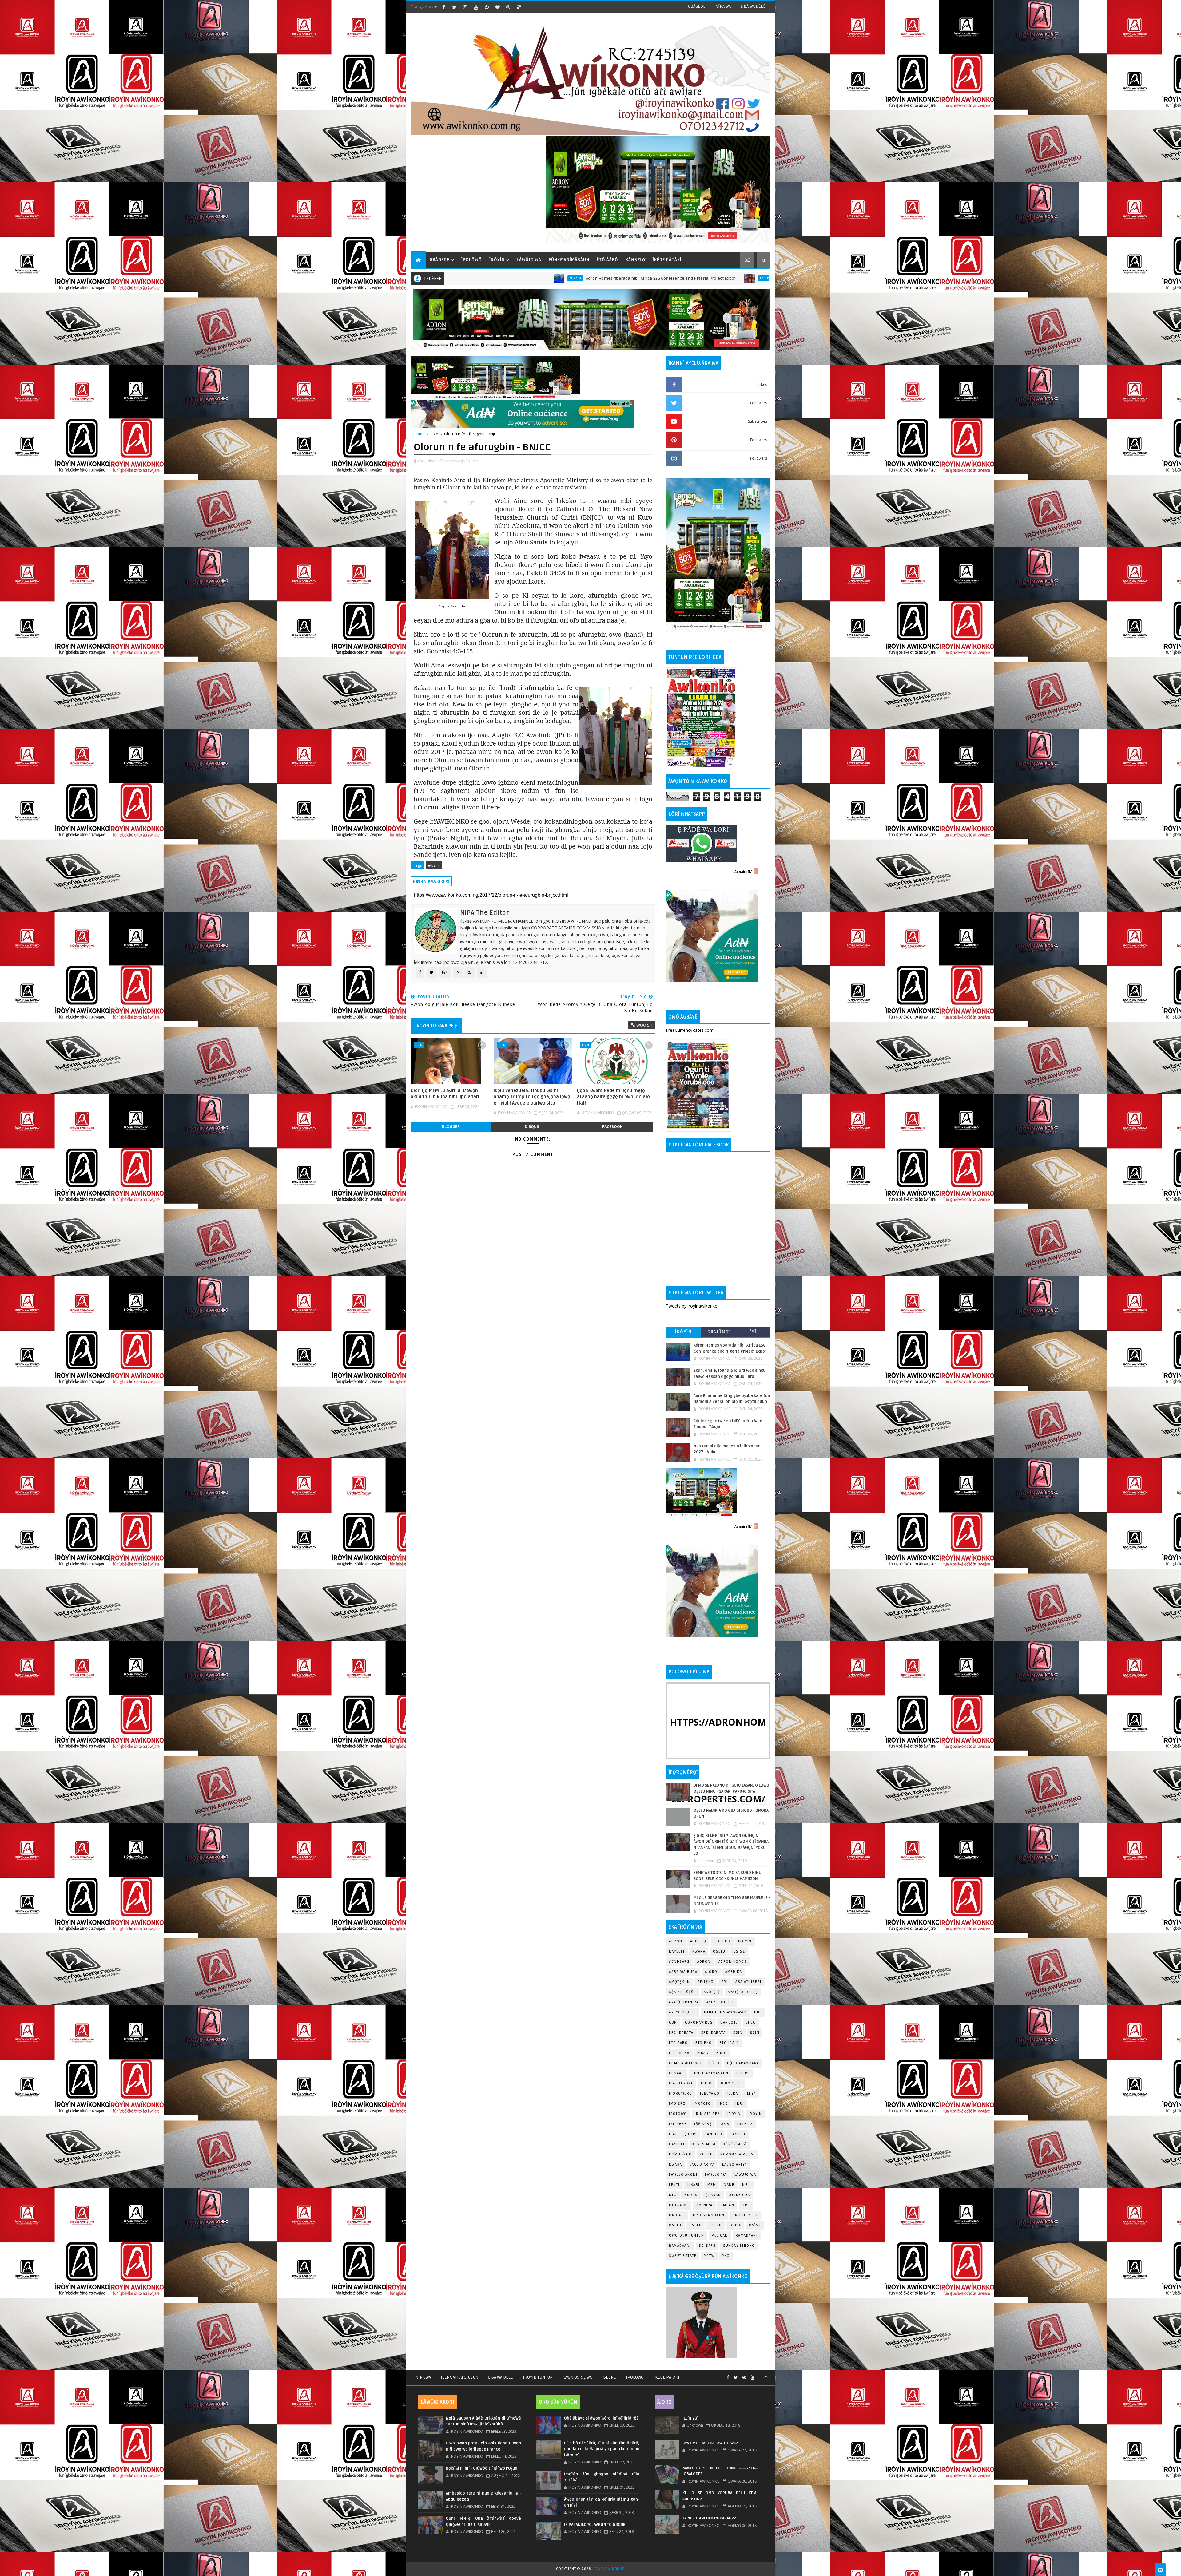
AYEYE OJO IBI (671, 278)
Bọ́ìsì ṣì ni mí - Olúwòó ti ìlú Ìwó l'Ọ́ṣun (482, 2468)
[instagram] (465, 7)
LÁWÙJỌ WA (529, 260)
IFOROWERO (681, 2093)
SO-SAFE (707, 2246)
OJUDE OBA (739, 2195)
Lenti (674, 2185)
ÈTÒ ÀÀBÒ (607, 260)
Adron (676, 1941)
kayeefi (738, 2134)
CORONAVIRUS (699, 2022)
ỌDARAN (713, 2195)
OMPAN (727, 2205)
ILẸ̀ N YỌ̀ (690, 2418)
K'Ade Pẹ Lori (683, 2134)
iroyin (734, 2114)
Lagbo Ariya (485, 278)
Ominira (704, 2205)
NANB (729, 2185)
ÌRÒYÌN (497, 260)
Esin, (475, 461)
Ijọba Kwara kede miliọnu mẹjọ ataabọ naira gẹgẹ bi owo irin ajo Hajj (613, 1097)
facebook (612, 1127)
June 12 (745, 2124)
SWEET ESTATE (683, 2256)
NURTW (691, 2195)
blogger (451, 1127)
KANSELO (714, 2134)
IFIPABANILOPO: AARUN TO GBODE (595, 2525)
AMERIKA (734, 1972)
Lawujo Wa (716, 2175)
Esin (434, 434)
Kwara (699, 1951)
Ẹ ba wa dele (501, 2377)
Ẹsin (755, 2033)
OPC (746, 2205)
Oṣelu (719, 1951)
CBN (673, 2022)
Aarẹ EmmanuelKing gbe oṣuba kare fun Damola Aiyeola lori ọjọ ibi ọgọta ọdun (764, 278)
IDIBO (706, 2083)
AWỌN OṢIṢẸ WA (577, 2377)
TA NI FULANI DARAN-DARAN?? (709, 2518)
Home (419, 434)
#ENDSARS (679, 1962)
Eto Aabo (678, 2043)
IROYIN (745, 1941)
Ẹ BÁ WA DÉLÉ (753, 6)
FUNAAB (676, 2073)
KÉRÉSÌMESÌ (735, 2144)
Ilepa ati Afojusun (459, 2377)
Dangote (729, 2022)
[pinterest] (487, 7)
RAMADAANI (680, 2246)
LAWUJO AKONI (683, 2175)
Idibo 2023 (731, 2083)
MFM (712, 2185)
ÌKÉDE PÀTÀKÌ (667, 260)
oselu (675, 2225)
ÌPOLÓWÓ (472, 260)
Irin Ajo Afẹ (707, 2114)
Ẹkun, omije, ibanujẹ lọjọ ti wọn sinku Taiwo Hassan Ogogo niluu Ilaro (568, 278)
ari (725, 1982)
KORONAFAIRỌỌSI (738, 2154)
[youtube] (476, 7)
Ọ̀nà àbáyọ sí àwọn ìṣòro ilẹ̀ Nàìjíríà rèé (601, 2418)
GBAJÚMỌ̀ (718, 1332)
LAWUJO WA (745, 2175)
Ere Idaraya (681, 2033)
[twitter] (454, 7)
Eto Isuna (679, 2053)
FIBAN (703, 2053)
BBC (758, 2012)
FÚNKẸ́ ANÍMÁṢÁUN (569, 260)
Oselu (696, 2225)
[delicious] (519, 7)
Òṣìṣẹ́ (755, 2225)
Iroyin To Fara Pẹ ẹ (436, 1026)
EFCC (751, 2022)
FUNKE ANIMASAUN (710, 2073)
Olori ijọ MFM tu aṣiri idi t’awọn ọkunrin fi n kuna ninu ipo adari (445, 1094)
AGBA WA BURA (683, 1972)
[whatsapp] (759, 2375)
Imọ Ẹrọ (677, 2104)
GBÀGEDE (697, 6)
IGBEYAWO (710, 2093)
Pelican (720, 2236)
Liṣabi (694, 2185)
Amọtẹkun (679, 1982)
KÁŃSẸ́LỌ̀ (635, 260)
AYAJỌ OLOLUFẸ (743, 1992)
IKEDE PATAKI (666, 2377)
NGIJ (746, 2185)
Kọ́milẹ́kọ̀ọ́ (680, 2154)
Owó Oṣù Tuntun (686, 2236)
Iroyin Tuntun (538, 2377)
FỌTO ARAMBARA (743, 2063)
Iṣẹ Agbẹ (703, 2124)
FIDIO (722, 2053)
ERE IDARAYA (714, 2033)
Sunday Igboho (739, 2246)
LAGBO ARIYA (735, 2164)
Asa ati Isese (749, 1982)
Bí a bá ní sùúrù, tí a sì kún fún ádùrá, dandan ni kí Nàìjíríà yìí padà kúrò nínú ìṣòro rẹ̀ (602, 2449)
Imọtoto (702, 2104)
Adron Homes (733, 1962)
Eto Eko (722, 1941)
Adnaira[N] (620, 403)
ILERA (733, 2093)
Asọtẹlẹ (712, 1992)
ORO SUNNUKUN (709, 2215)
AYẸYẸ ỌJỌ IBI (683, 2012)
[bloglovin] (497, 7)
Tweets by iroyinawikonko (692, 1306)
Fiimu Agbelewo (685, 2063)
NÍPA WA (723, 6)
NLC (673, 2195)
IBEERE (743, 2073)
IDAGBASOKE (681, 2083)
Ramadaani (747, 2236)
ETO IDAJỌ (730, 2043)
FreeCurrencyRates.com (690, 1030)
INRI (740, 2104)
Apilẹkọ (698, 1941)
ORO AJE (677, 2215)
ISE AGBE (678, 2124)
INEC (723, 2104)
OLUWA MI (678, 2205)
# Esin (434, 865)
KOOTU (706, 2154)
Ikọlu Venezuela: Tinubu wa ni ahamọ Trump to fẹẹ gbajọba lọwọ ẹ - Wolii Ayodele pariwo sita (532, 1097)
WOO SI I (644, 1025)
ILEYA (751, 2093)
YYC (726, 2256)
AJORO (711, 1972)
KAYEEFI (677, 1951)
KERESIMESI (704, 2144)
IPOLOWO (678, 2114)
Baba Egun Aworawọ (725, 2012)
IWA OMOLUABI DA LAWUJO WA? (710, 2443)
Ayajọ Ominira (684, 2002)
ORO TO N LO (745, 2215)
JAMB (724, 2124)
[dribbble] (508, 7)
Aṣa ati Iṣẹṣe (682, 1992)
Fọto (714, 2063)
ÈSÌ (753, 1332)
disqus (532, 1127)
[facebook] (443, 7)
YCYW (709, 2256)
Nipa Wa (423, 2377)
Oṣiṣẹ (739, 1951)
